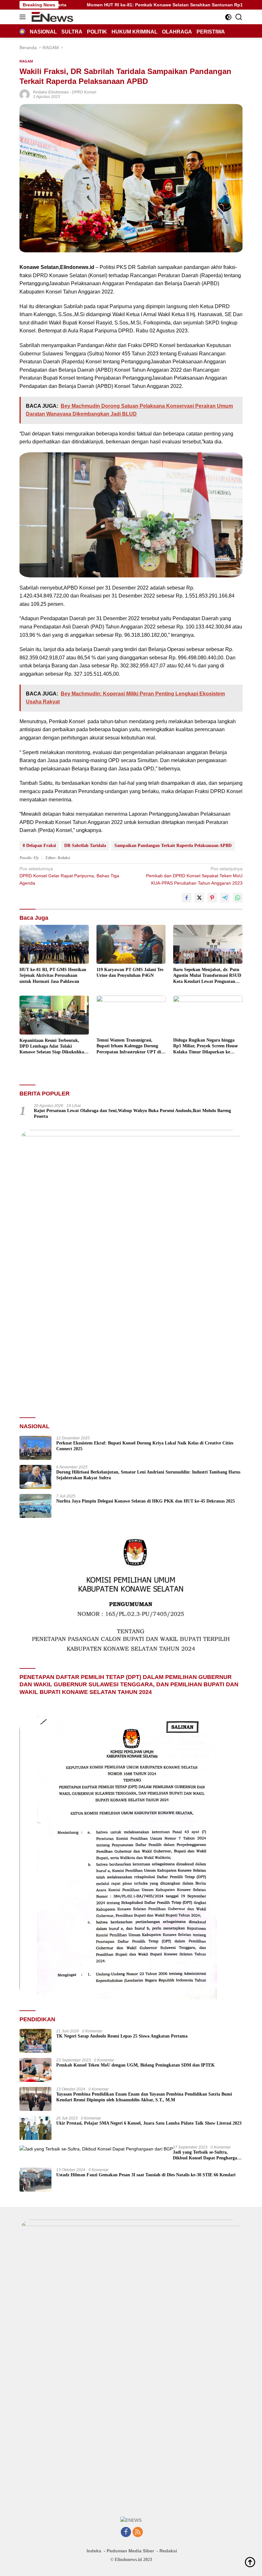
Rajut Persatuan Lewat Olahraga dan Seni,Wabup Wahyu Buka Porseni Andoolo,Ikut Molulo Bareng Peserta (132, 1114)
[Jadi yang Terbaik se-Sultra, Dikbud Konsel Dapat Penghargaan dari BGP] (96, 2149)
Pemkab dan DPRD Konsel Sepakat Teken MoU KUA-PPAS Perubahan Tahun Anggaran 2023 (194, 876)
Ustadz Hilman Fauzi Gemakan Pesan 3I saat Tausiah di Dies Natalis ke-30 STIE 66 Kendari (146, 2175)
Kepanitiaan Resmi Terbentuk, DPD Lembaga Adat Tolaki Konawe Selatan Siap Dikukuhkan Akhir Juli (53, 1047)
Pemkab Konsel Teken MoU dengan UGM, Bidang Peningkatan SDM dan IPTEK (135, 2065)
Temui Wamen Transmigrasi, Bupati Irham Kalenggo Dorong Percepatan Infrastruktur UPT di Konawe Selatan (129, 1046)
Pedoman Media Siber (130, 2551)
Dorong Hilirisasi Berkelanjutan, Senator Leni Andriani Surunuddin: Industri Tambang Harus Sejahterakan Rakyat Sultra (148, 1475)
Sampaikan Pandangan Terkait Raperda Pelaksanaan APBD (173, 846)
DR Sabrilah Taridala (85, 846)
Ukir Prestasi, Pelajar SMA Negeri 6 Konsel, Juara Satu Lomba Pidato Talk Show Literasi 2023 (149, 2123)
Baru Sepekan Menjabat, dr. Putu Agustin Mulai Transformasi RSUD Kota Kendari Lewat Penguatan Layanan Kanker (207, 976)
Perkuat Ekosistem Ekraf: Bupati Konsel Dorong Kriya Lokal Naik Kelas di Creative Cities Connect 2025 (145, 1446)
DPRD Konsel (84, 92)
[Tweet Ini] (199, 898)
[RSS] (138, 2532)
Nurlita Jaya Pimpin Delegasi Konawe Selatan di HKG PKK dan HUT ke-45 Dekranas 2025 (146, 1501)
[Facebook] (126, 2532)
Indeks (94, 2551)
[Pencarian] (239, 17)
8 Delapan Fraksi (39, 846)
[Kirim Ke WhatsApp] (238, 898)
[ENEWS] (52, 17)
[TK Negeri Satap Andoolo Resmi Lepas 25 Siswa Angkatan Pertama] (35, 2041)
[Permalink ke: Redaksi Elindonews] (25, 94)
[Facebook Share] (187, 898)
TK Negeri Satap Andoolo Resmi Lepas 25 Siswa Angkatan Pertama (122, 2036)
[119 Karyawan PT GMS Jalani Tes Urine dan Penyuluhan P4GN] (131, 944)
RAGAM (26, 61)
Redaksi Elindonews (51, 92)
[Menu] (24, 17)
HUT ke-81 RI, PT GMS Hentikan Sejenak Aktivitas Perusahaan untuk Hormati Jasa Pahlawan (53, 975)
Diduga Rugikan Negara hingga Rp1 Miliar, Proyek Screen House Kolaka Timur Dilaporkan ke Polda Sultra (205, 1046)
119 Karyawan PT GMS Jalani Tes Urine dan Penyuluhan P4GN (130, 972)
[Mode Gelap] (228, 17)
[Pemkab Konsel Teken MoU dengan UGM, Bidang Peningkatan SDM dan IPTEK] (35, 2070)
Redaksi (168, 2551)
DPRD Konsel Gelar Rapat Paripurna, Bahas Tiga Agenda (69, 876)
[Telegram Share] (225, 898)
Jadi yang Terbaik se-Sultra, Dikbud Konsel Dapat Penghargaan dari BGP (207, 2155)
